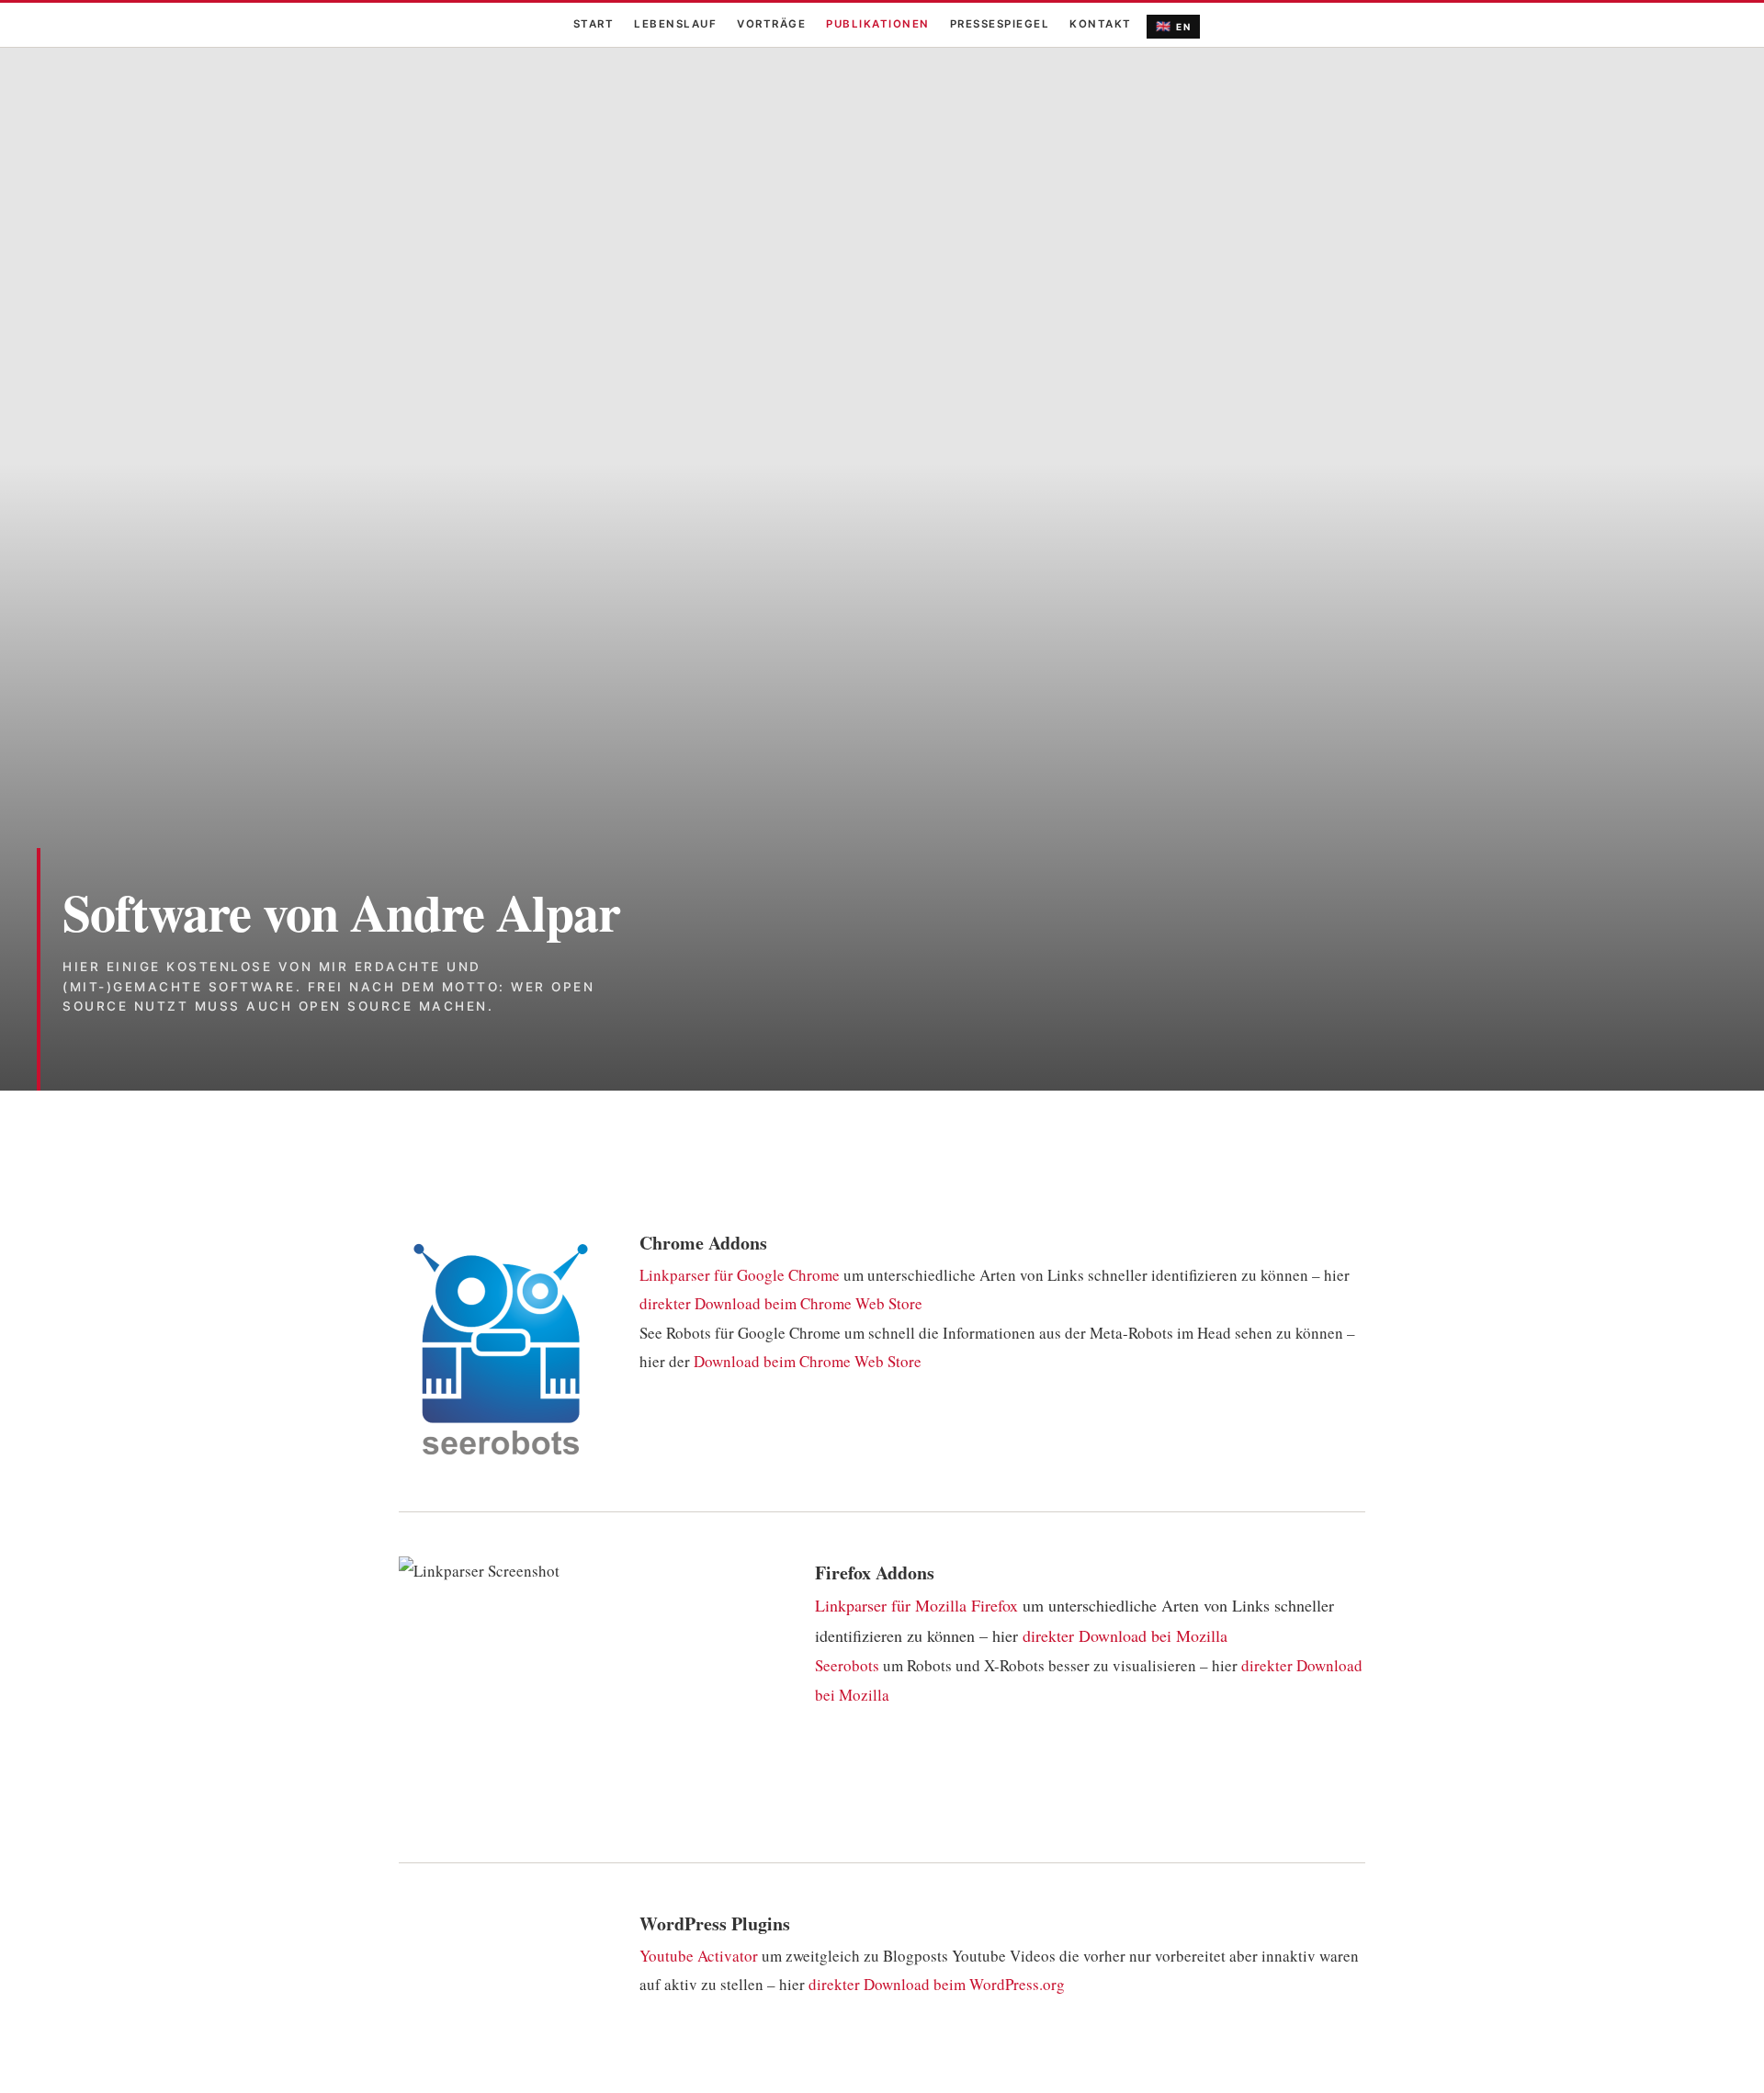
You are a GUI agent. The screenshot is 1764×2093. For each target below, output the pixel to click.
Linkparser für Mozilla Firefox (916, 1605)
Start (594, 24)
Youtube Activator (699, 1956)
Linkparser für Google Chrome (740, 1275)
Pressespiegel (1000, 24)
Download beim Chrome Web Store (808, 1361)
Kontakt (1101, 24)
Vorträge (771, 24)
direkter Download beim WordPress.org (937, 1984)
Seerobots (847, 1665)
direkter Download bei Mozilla (1125, 1635)
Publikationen (878, 24)
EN (1174, 26)
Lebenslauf (675, 24)
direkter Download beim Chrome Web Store (781, 1303)
